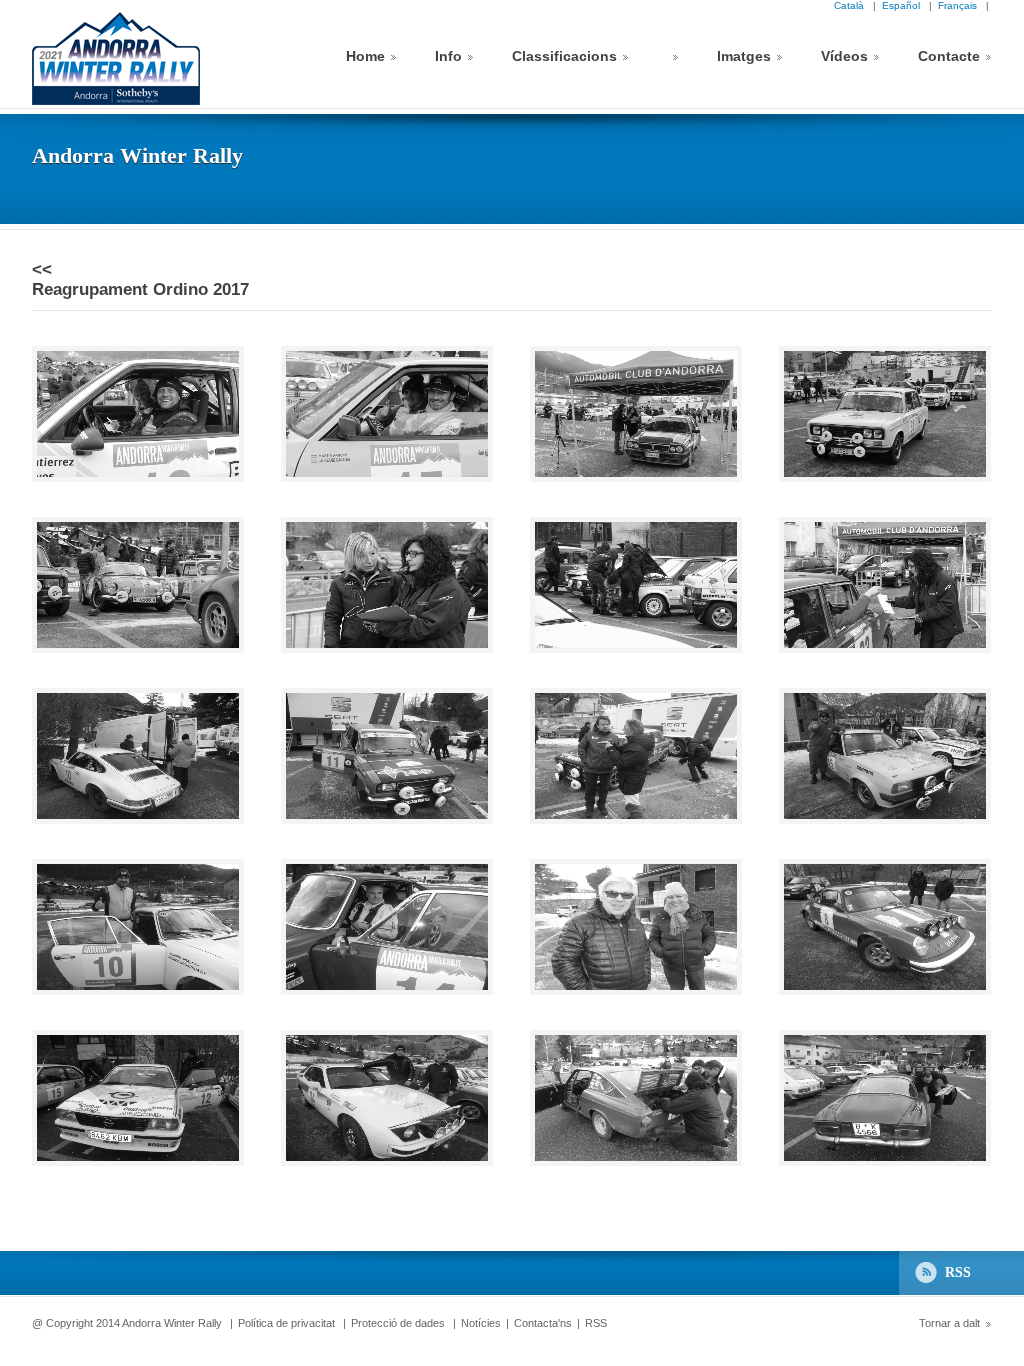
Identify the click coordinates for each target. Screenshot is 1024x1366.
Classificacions (564, 56)
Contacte (949, 56)
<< (42, 269)
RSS (958, 1272)
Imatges (744, 56)
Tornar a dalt (949, 1323)
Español (904, 5)
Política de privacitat (286, 1323)
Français (960, 5)
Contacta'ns (543, 1323)
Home (365, 56)
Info (448, 56)
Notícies (481, 1323)
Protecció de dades (398, 1323)
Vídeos (844, 56)
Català (852, 5)
